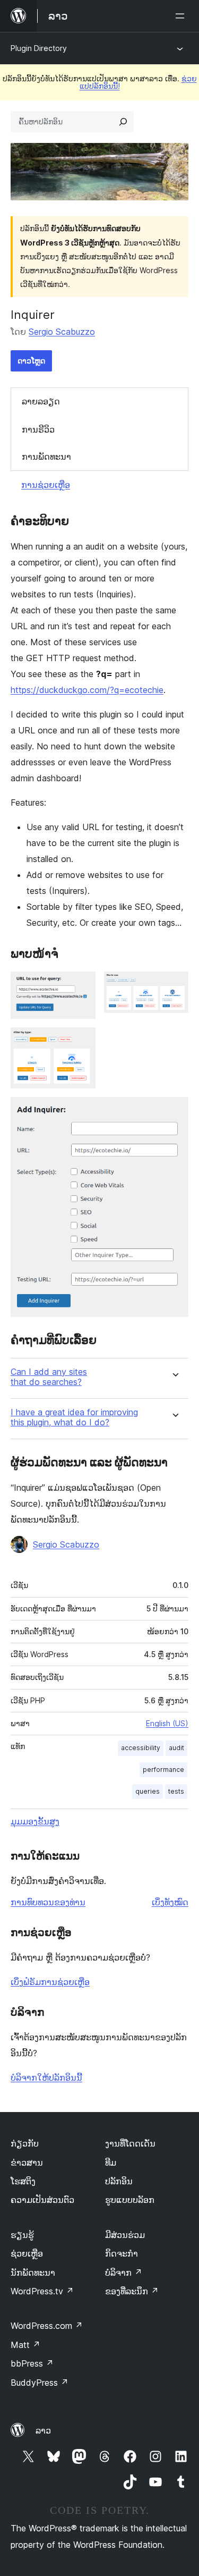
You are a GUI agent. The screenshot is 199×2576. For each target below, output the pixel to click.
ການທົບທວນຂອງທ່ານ (48, 1902)
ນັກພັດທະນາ (33, 2273)
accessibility (141, 1748)
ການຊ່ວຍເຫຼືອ (46, 485)
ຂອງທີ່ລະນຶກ (132, 2291)
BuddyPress (40, 2383)
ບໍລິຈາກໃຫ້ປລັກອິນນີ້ (46, 2077)
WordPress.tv (42, 2291)
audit (176, 1748)
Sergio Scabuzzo (62, 332)
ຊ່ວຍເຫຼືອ (27, 2253)
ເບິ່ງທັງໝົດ (170, 1902)
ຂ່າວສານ (27, 2163)
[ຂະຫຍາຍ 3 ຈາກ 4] (81, 1042)
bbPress (32, 2363)
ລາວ (43, 2430)
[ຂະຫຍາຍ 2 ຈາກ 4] (174, 986)
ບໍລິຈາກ (124, 2273)
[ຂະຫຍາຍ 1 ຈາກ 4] (81, 986)
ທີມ (111, 2163)
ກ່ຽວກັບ (25, 2143)
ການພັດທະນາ (46, 457)
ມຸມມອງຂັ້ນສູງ (35, 1821)
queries (148, 1791)
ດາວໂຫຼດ (31, 361)
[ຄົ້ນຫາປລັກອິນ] (123, 122)
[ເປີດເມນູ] (182, 16)
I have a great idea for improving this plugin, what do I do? (74, 1417)
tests (176, 1791)
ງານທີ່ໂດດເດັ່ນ (130, 2143)
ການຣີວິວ (38, 429)
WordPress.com (47, 2326)
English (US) (167, 1723)
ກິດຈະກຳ (122, 2253)
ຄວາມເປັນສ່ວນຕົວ (42, 2200)
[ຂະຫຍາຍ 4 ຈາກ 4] (174, 1111)
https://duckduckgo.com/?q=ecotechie (87, 690)
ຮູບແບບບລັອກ (130, 2200)
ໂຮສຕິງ (23, 2181)
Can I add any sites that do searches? (49, 1377)
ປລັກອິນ (119, 2181)
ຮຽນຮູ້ (22, 2235)
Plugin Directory (39, 48)
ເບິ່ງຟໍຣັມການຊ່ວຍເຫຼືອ (50, 1982)
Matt (25, 2345)
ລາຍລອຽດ (41, 401)
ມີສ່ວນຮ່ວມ (125, 2235)
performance (163, 1770)
